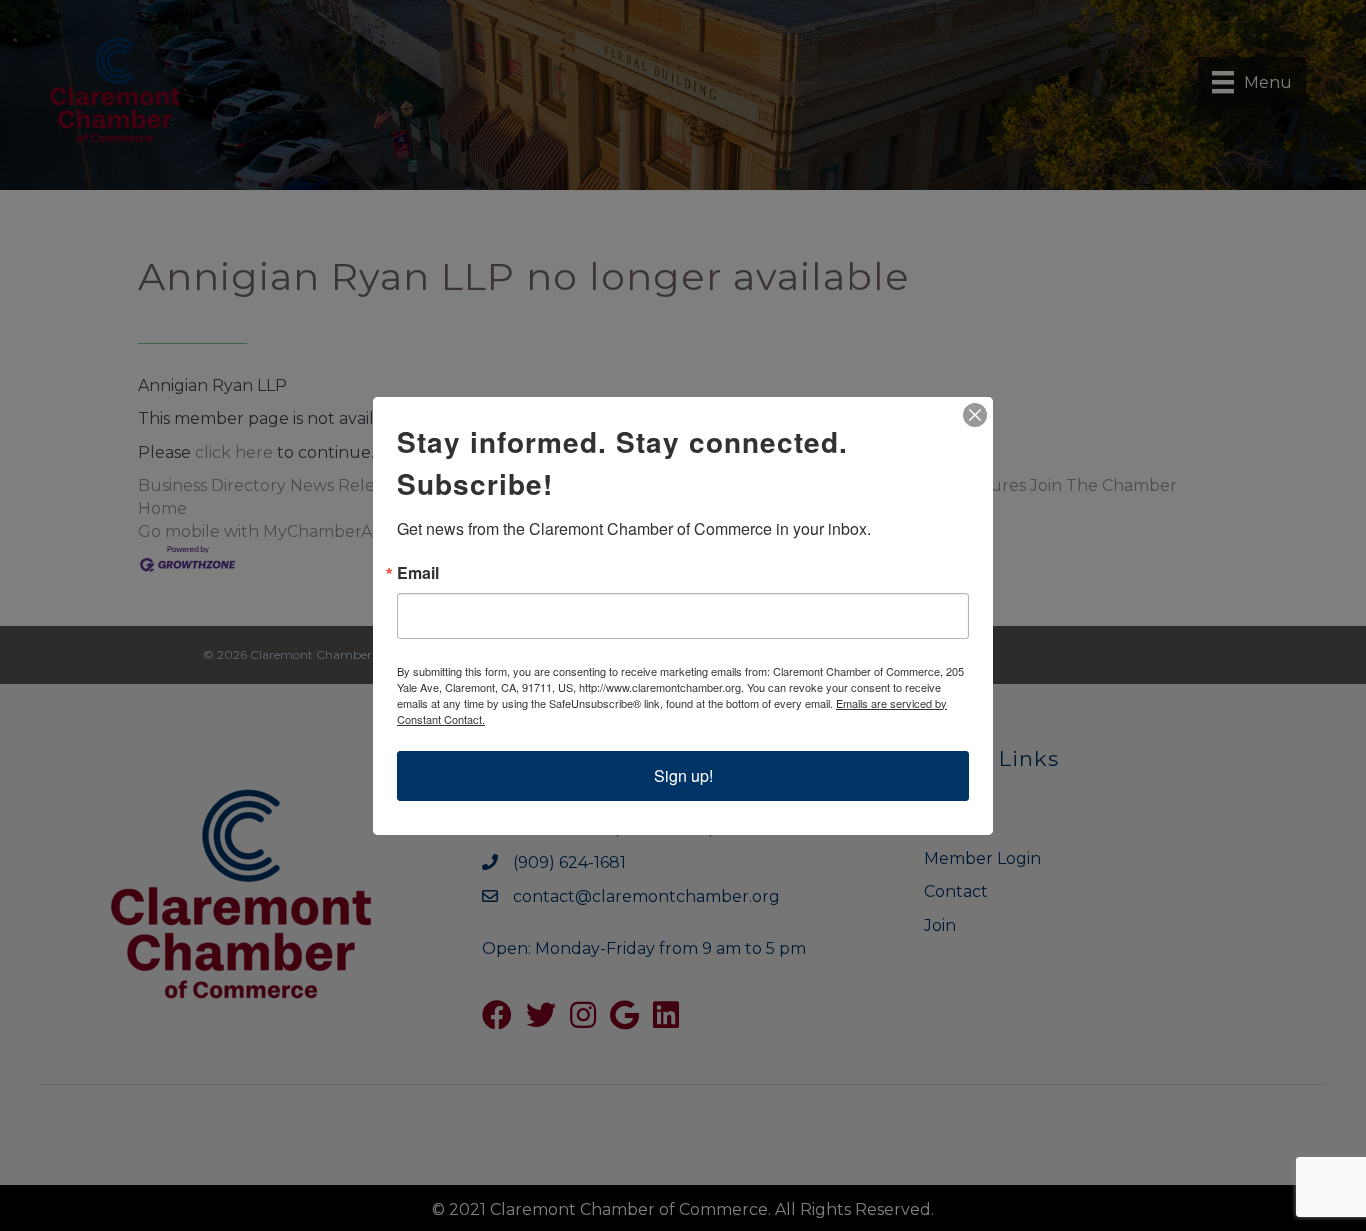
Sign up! (683, 775)
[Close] (975, 415)
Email (418, 573)
